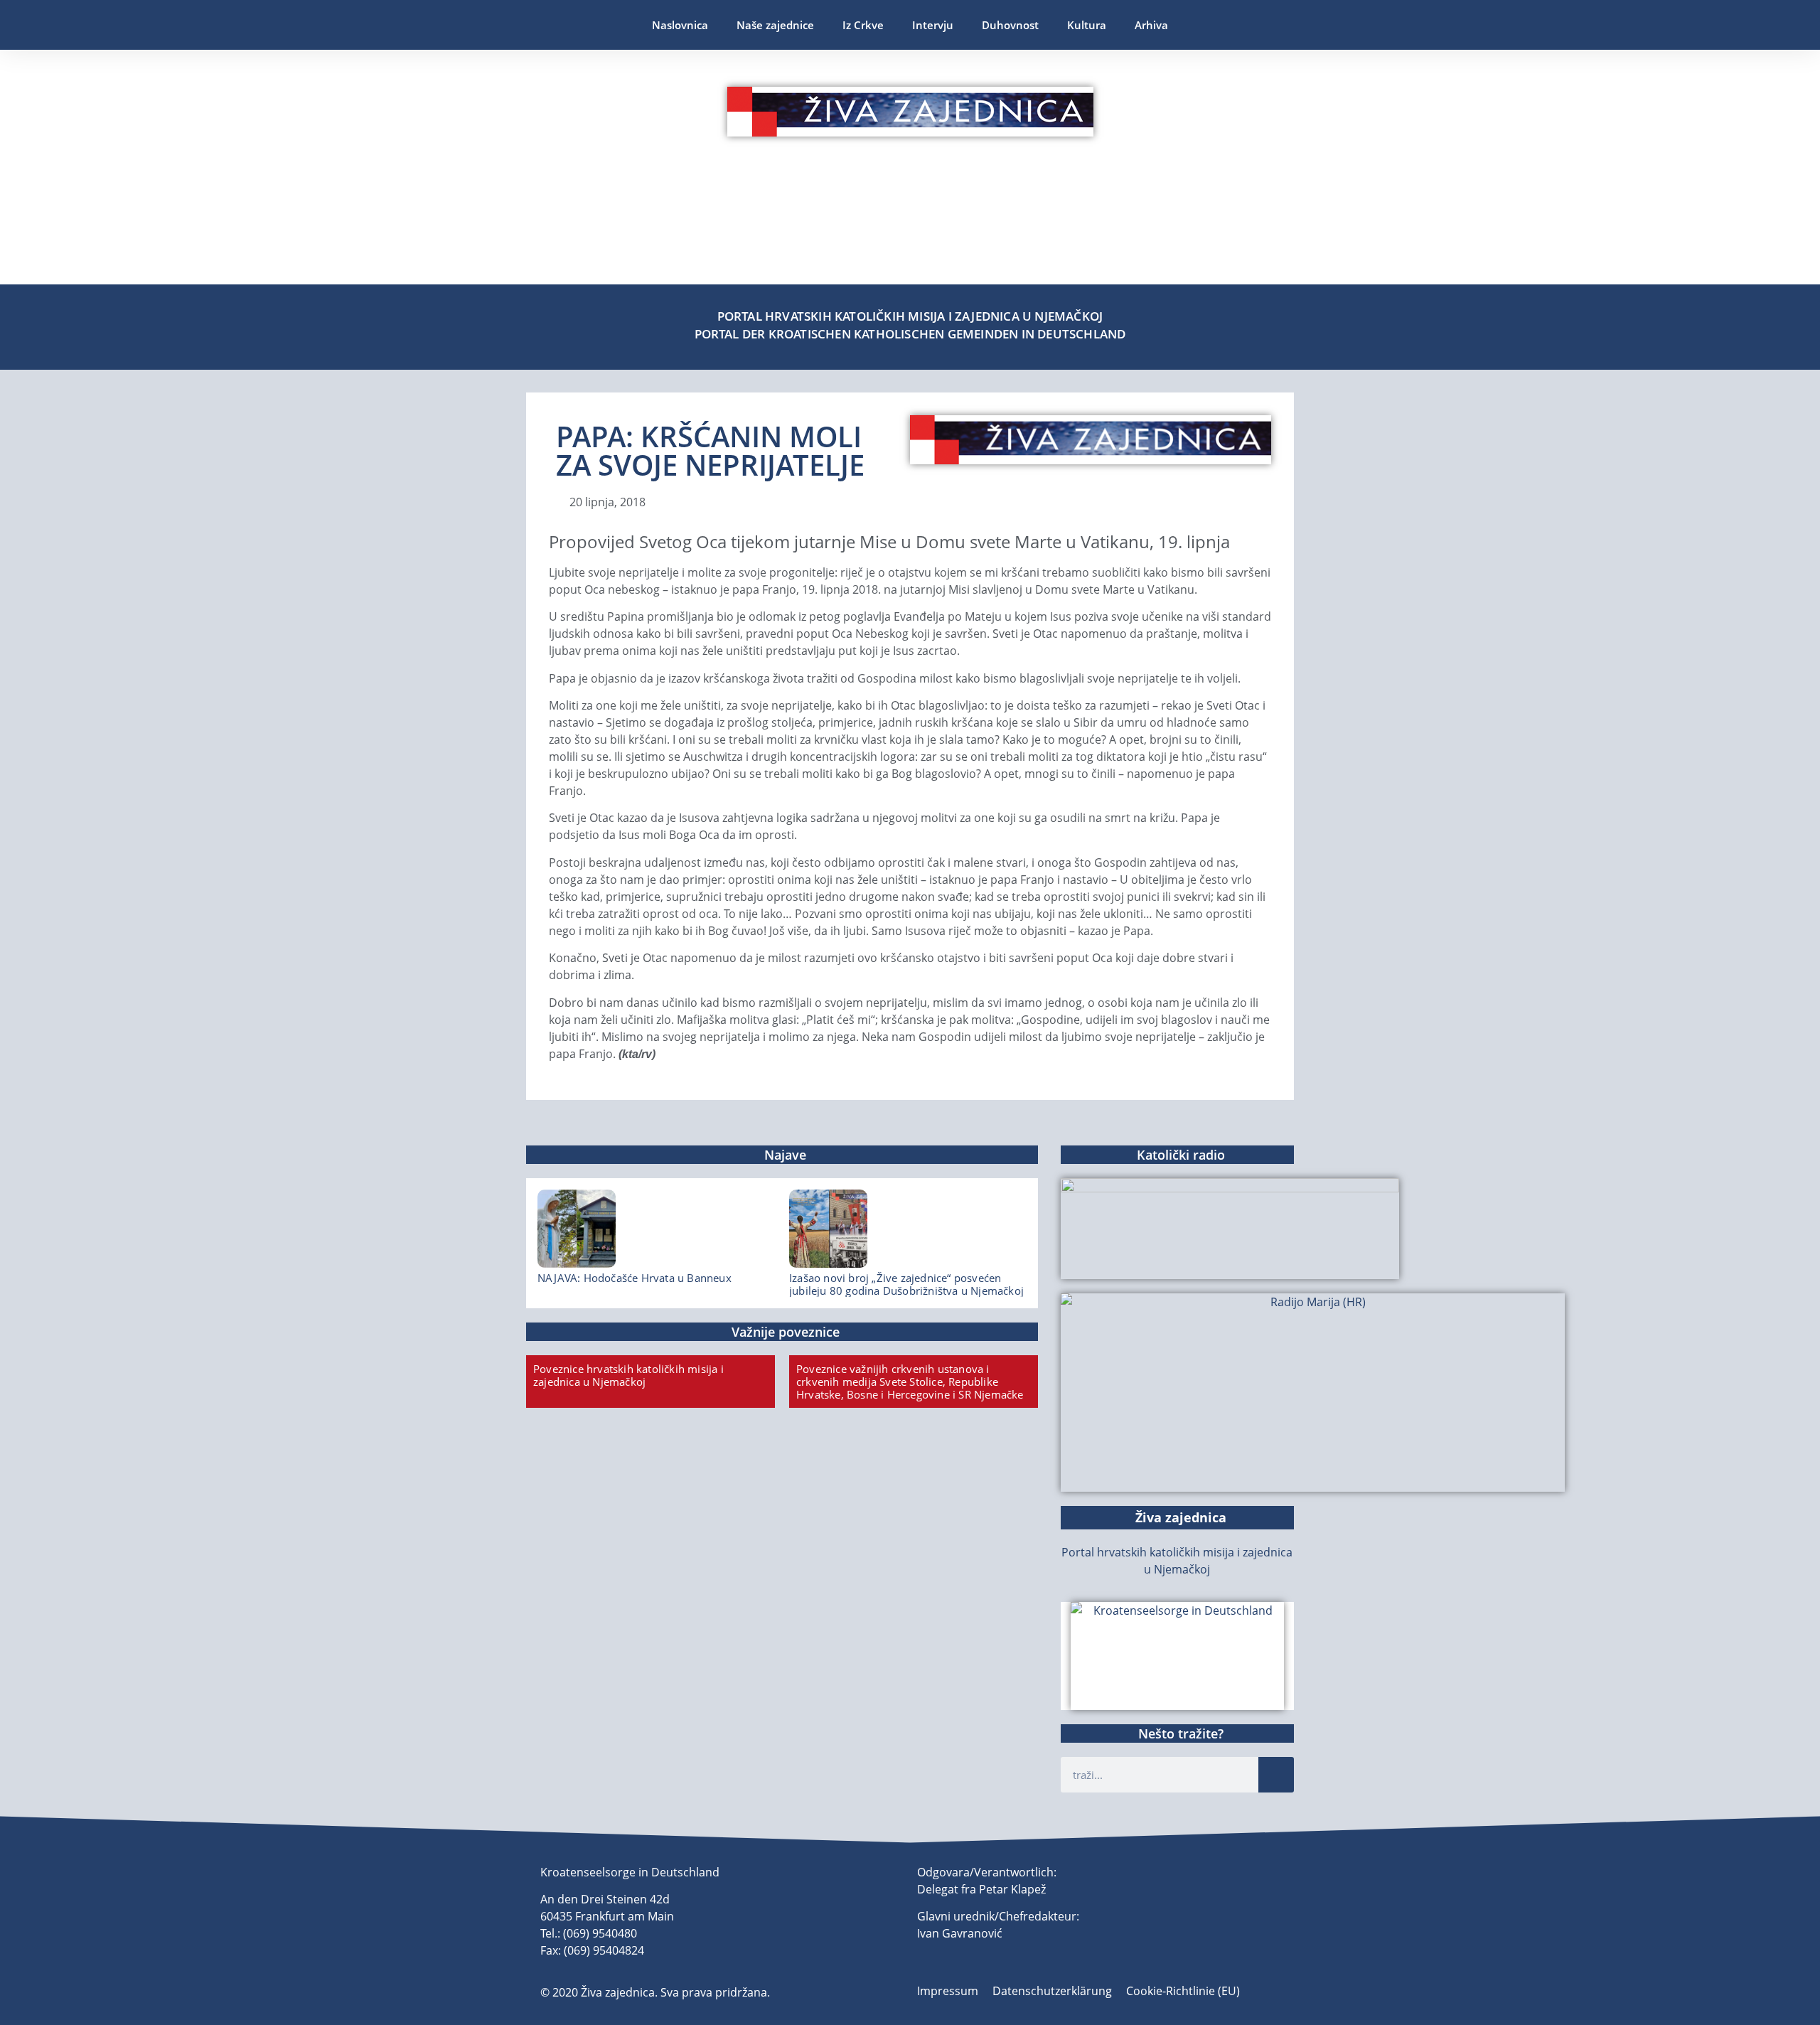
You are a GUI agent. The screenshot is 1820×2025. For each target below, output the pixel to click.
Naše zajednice (775, 25)
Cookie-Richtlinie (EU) (1183, 1991)
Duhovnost (1010, 25)
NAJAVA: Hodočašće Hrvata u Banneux (635, 1278)
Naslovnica (680, 25)
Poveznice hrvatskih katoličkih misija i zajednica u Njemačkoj (628, 1375)
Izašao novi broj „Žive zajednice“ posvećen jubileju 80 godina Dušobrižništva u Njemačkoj (906, 1284)
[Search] (1276, 1775)
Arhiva (1151, 25)
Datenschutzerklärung (1052, 1991)
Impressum (948, 1991)
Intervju (933, 25)
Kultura (1087, 25)
